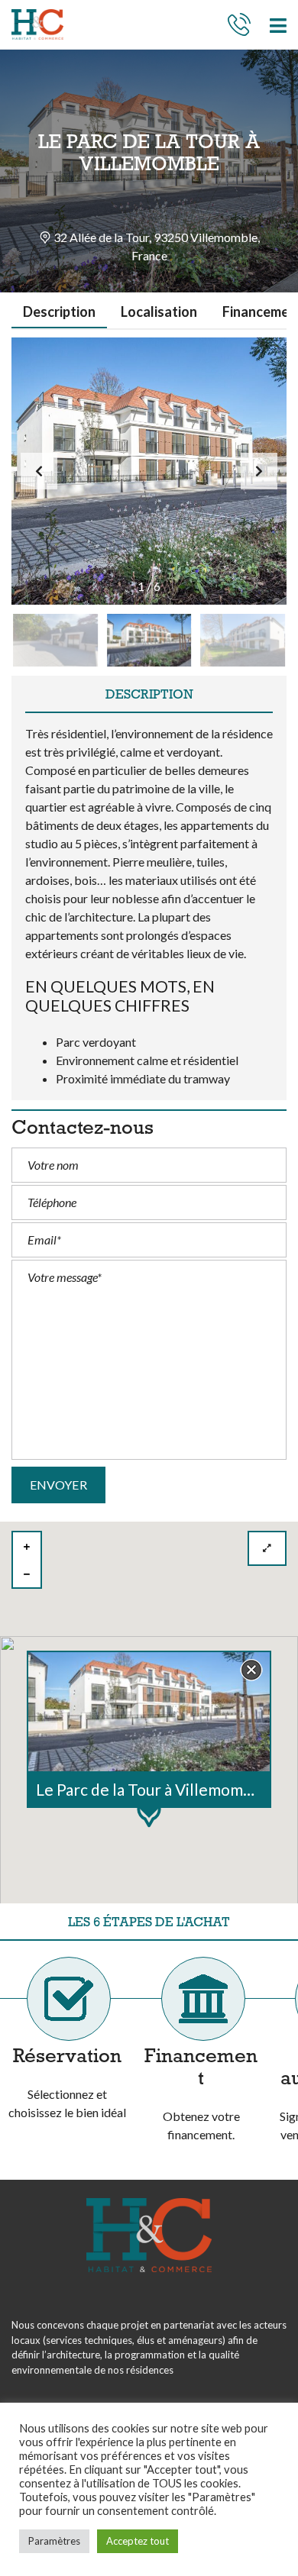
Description (59, 312)
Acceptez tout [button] (138, 2541)
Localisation (159, 312)
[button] (259, 471)
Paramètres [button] (54, 2541)
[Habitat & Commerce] (32, 25)
